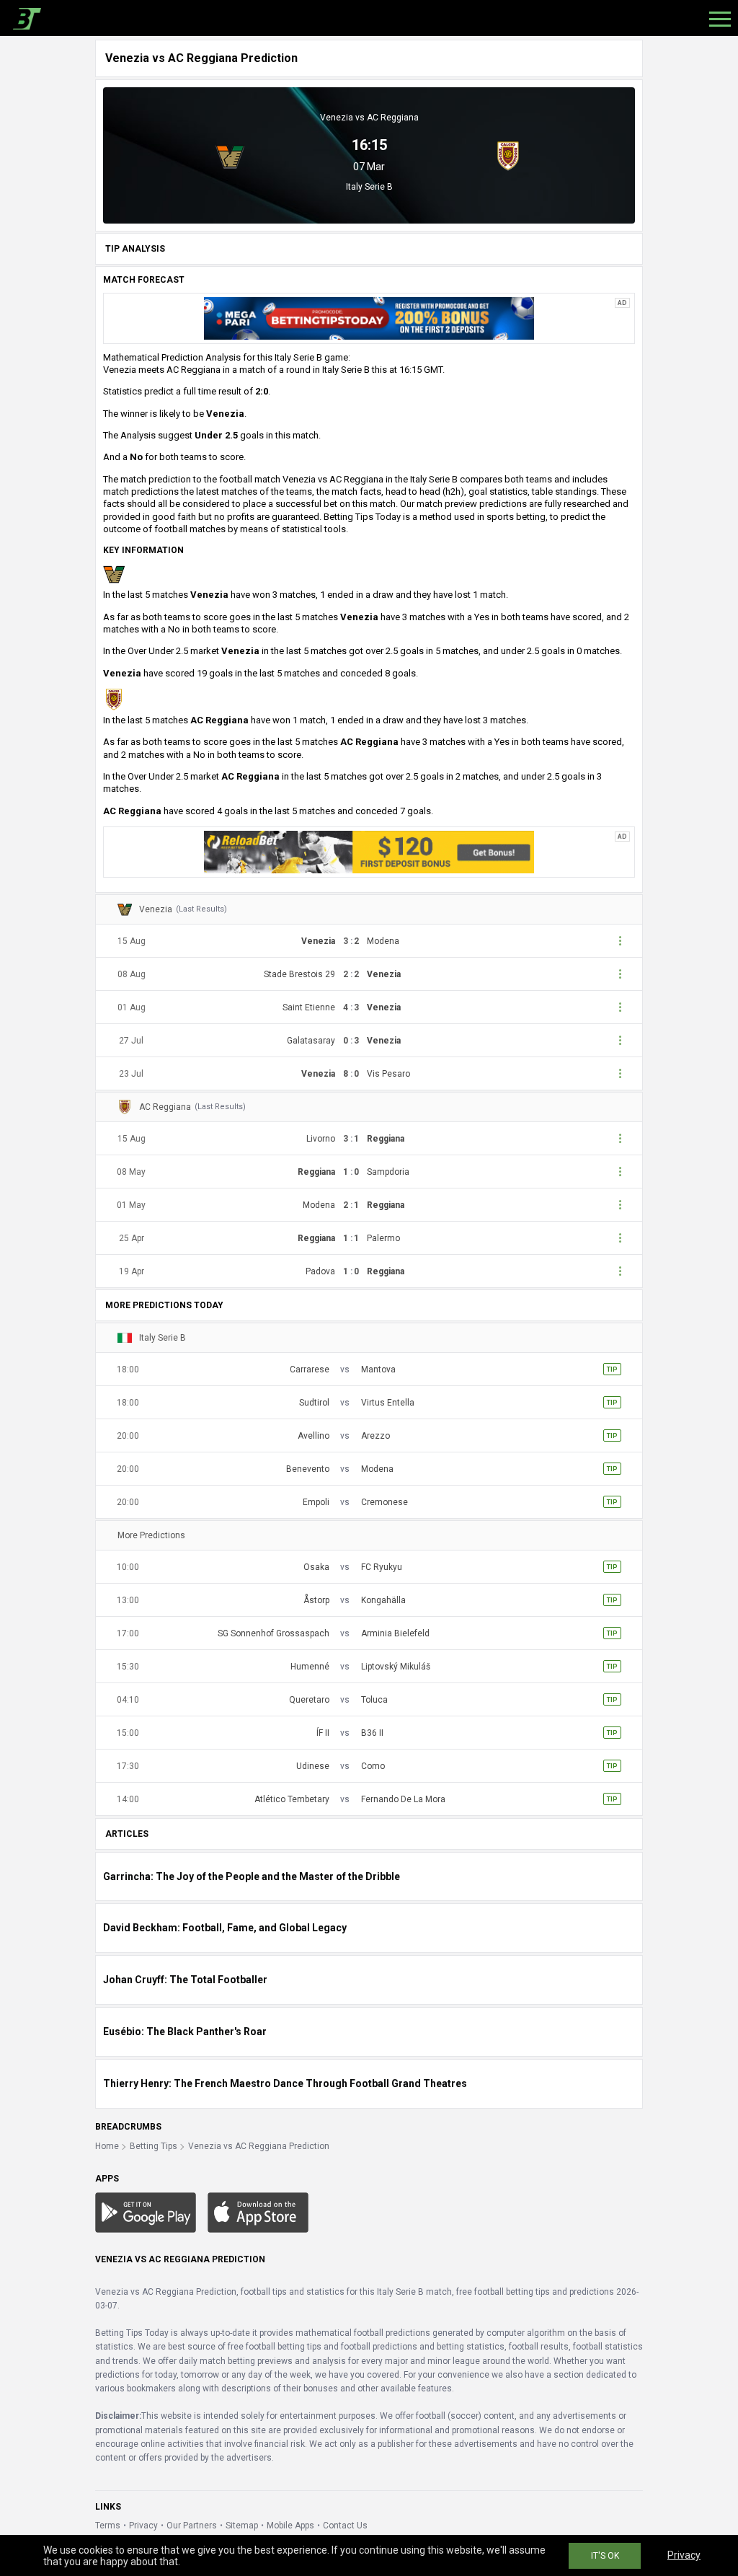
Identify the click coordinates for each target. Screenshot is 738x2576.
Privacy (143, 2526)
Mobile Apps (290, 2526)
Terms (108, 2526)
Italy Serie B (369, 187)
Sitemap (242, 2526)
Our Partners (192, 2526)
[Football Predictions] (24, 18)
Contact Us (345, 2526)
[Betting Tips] (146, 2212)
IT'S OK (605, 2556)
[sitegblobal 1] (369, 318)
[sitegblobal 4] (369, 851)
